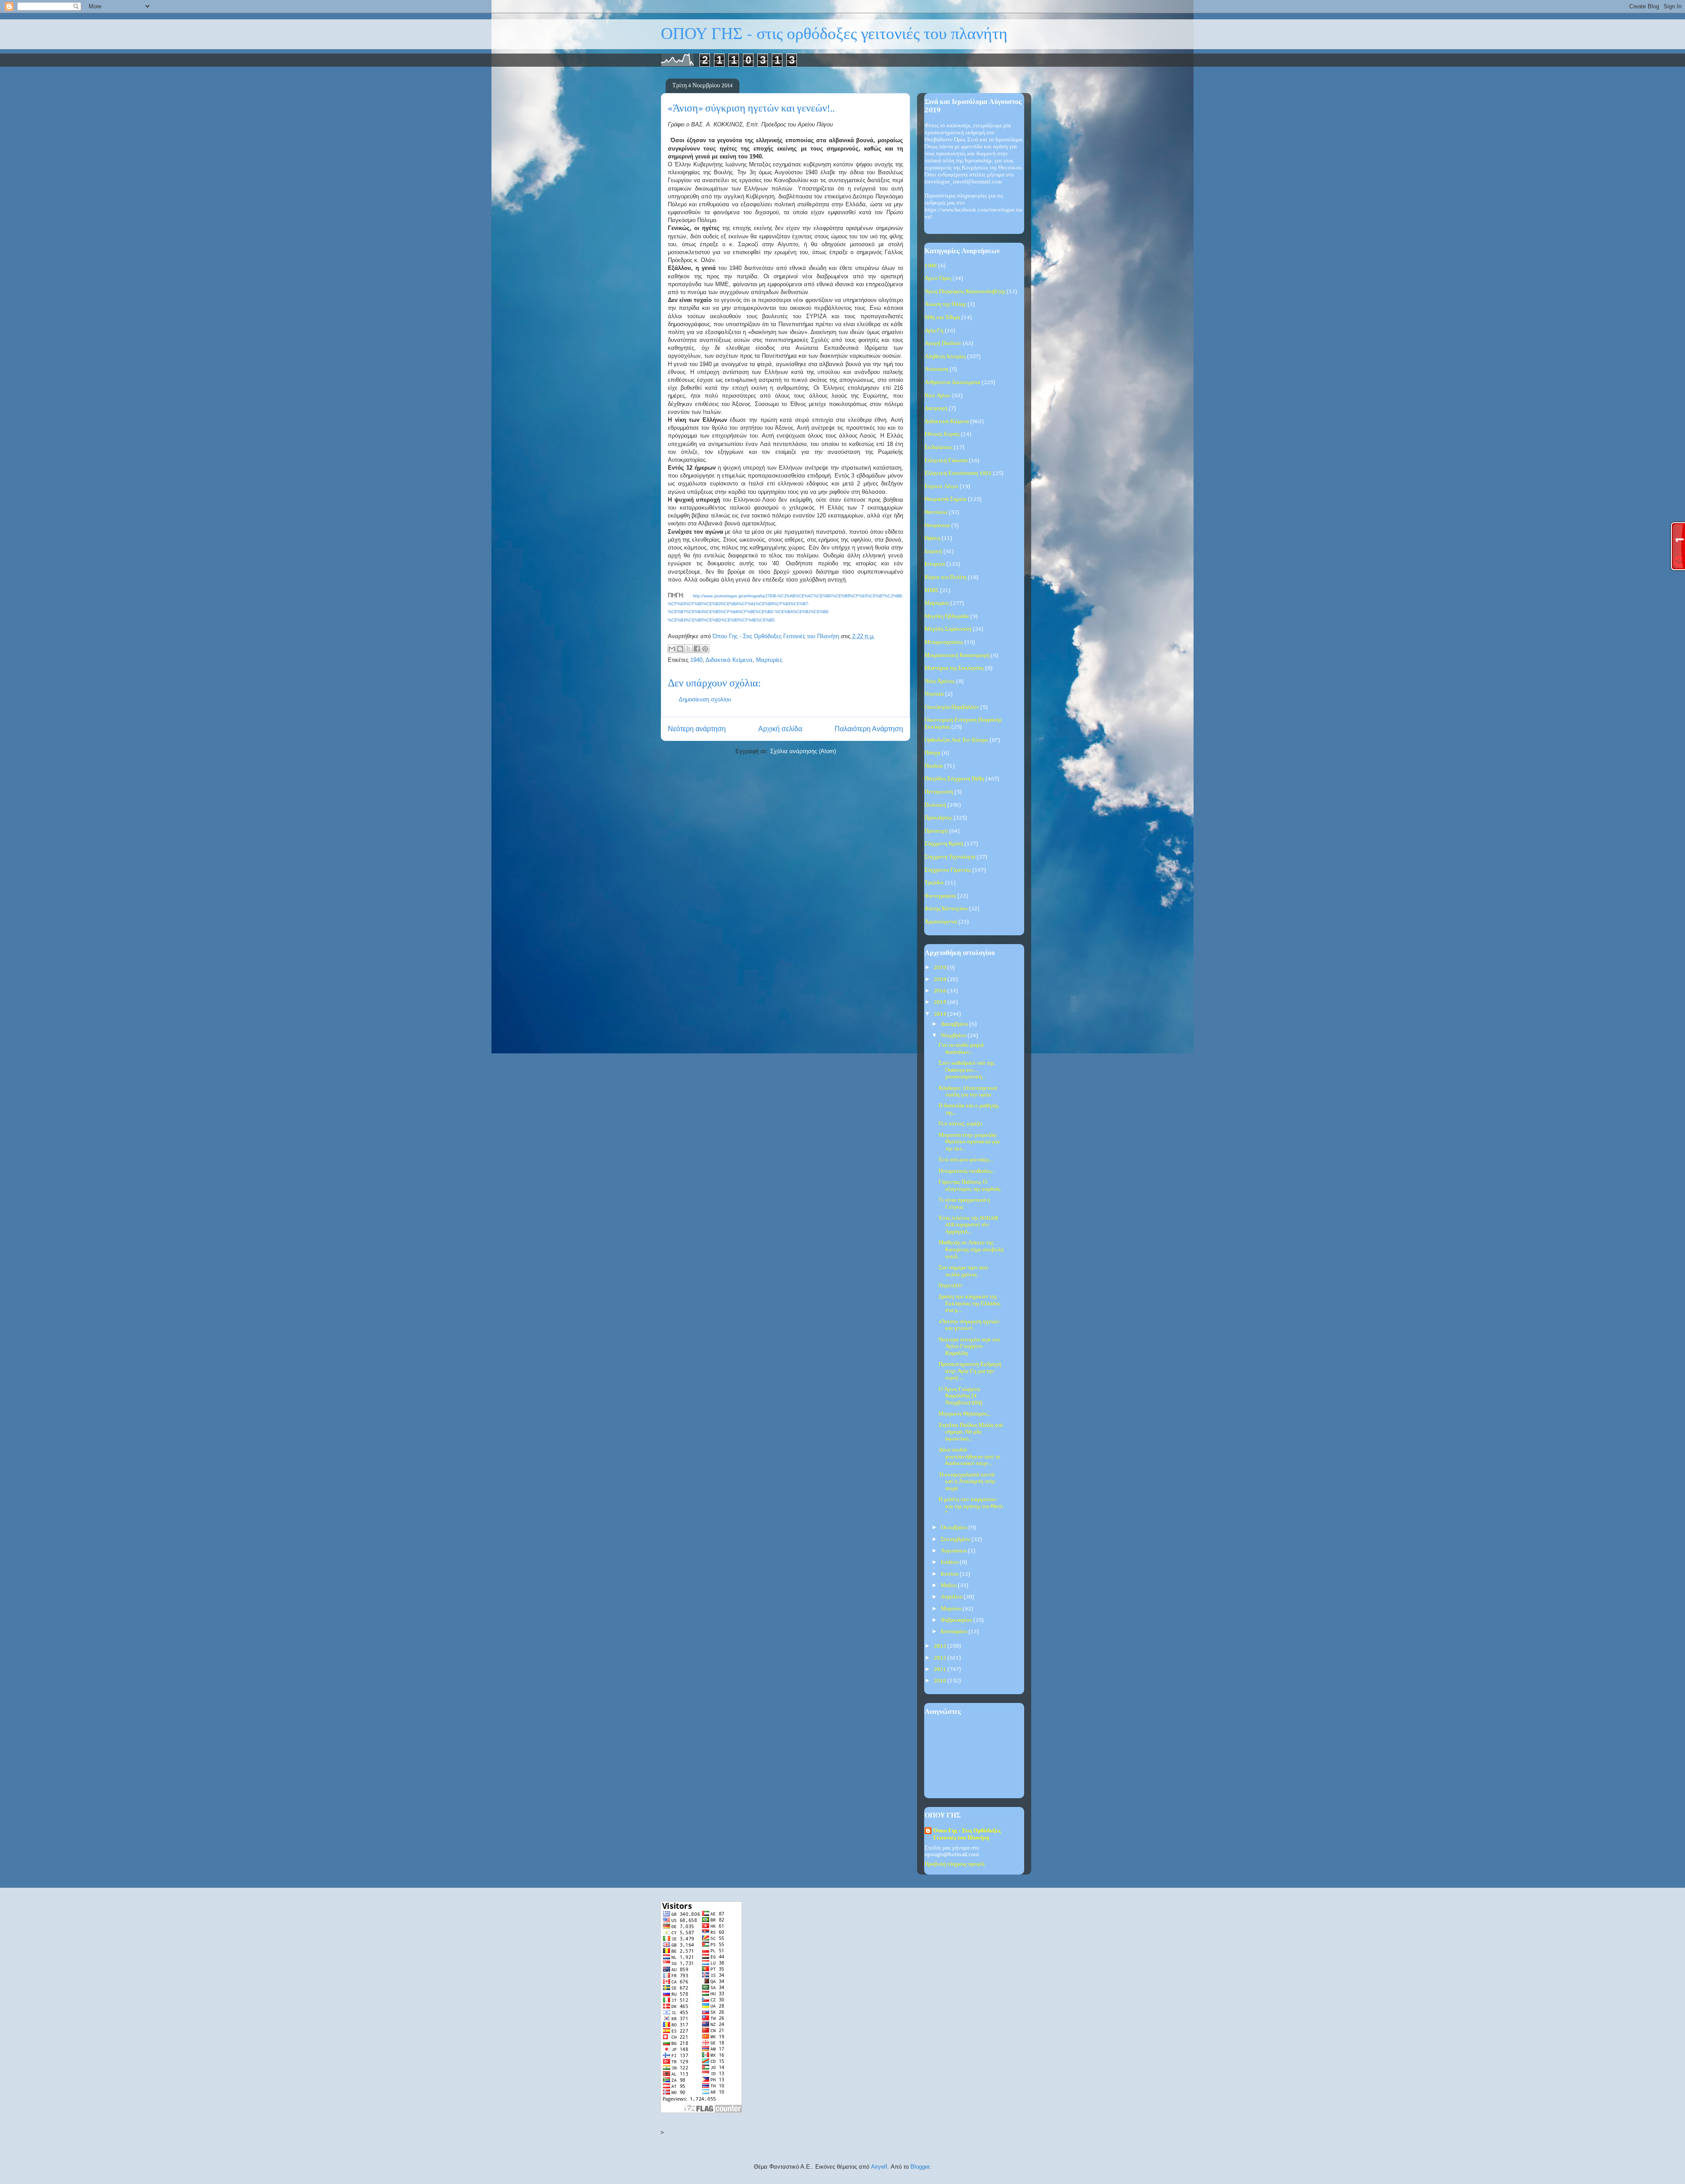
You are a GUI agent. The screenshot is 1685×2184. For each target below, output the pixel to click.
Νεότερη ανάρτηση (697, 729)
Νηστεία (934, 694)
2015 (941, 1002)
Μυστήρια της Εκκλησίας (954, 668)
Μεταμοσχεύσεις (944, 642)
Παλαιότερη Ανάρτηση (869, 729)
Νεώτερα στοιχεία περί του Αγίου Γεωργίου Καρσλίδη (969, 1347)
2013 (941, 1646)
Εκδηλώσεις (939, 447)
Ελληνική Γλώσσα (946, 461)
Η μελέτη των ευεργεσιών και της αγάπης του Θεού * (971, 1506)
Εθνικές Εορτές (942, 434)
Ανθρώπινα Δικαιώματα (952, 383)
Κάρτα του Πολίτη (946, 577)
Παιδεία (934, 766)
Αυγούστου (954, 1551)
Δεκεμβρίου (955, 1024)
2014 (941, 1014)
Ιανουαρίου (955, 1632)
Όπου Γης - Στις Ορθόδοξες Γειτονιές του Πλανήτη (967, 1834)
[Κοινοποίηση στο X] (688, 649)
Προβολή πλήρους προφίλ (955, 1864)
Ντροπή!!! (950, 1286)
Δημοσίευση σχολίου (705, 699)
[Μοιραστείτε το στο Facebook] (697, 649)
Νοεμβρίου (954, 1036)
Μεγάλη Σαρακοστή (948, 629)
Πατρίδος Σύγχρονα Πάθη (954, 779)
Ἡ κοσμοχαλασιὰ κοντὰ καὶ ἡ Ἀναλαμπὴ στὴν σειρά (967, 1482)
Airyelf (879, 2167)
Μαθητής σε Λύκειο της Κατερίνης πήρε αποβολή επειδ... (971, 1250)
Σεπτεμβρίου (956, 1539)
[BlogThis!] (680, 649)
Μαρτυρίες (769, 660)
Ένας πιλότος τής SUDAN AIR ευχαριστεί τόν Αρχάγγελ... (968, 1225)
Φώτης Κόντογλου (946, 909)
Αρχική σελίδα (780, 729)
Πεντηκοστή (939, 792)
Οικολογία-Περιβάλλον (952, 707)
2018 (941, 979)
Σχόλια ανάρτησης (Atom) (803, 751)
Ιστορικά (935, 564)
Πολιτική (935, 805)
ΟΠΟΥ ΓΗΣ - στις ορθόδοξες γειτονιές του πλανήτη (834, 34)
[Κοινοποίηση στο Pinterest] (705, 649)
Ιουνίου (950, 1574)
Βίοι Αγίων (938, 396)
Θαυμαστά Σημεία (946, 499)
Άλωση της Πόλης (945, 304)
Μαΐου (949, 1586)
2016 (941, 991)
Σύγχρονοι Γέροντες (948, 870)
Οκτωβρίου (955, 1528)
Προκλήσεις (938, 818)
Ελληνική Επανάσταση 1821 (958, 473)
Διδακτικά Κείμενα (729, 660)
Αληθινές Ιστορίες (945, 357)
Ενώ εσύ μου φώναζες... (966, 1160)
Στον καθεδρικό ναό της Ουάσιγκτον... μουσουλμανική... (966, 1070)
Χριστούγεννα (941, 922)
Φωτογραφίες (940, 896)
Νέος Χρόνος (940, 681)
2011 (941, 1669)
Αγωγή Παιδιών (943, 343)
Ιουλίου (950, 1562)
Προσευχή (936, 831)
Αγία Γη (934, 331)
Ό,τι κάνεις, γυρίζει (961, 1124)
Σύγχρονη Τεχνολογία (950, 857)
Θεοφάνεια (937, 526)
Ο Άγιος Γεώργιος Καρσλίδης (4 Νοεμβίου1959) (961, 1396)
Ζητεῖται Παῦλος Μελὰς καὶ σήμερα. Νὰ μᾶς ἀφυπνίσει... (971, 1432)
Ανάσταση (936, 369)
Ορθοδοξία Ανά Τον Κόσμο (956, 740)
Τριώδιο (934, 883)
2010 (941, 1681)
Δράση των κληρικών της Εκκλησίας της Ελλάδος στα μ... (970, 1304)
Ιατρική (933, 551)
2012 (941, 1658)
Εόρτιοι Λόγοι (941, 487)
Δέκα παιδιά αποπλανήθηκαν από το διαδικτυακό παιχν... (970, 1457)
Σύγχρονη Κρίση (944, 844)
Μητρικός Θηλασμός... (965, 1414)
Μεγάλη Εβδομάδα (947, 616)
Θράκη (932, 538)
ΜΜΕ (932, 591)
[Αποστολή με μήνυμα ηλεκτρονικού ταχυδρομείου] (672, 649)
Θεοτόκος (936, 512)
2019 (941, 968)
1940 (696, 660)
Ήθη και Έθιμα (942, 318)
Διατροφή (936, 408)
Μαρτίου (952, 1609)
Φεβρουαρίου (957, 1620)
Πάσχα (932, 753)
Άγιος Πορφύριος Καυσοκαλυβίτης (965, 292)
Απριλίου (952, 1597)
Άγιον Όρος (938, 278)
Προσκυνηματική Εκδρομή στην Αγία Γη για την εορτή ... (970, 1371)
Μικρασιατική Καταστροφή (957, 656)
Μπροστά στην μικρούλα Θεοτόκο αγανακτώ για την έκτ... (969, 1142)
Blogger (920, 2167)
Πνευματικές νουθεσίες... (967, 1171)
